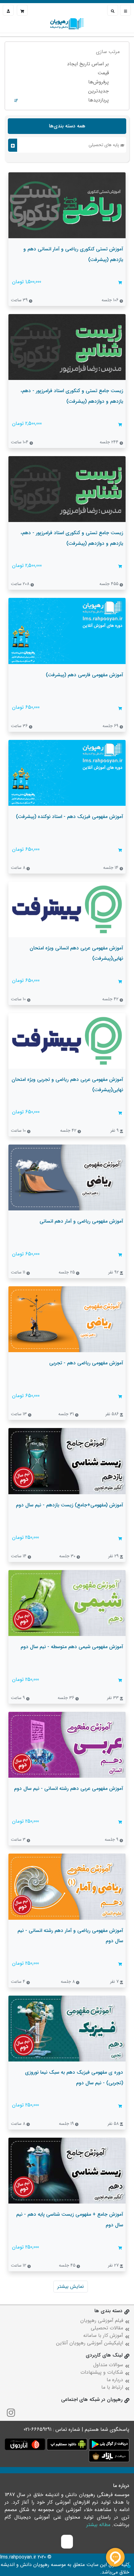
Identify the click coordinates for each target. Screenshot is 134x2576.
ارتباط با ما (112, 2387)
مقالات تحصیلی (107, 2328)
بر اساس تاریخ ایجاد (88, 64)
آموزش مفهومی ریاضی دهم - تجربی (86, 1363)
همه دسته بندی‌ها (67, 126)
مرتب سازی (108, 52)
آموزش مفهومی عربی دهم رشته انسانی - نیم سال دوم (69, 1788)
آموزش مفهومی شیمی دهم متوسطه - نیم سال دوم (72, 1647)
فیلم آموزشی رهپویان (102, 2320)
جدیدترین (98, 91)
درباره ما (115, 2380)
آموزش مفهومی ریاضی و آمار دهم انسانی (81, 1221)
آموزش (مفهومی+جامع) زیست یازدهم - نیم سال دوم (69, 1505)
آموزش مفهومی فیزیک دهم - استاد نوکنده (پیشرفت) (69, 817)
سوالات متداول (108, 2365)
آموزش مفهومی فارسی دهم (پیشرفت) (84, 675)
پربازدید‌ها (98, 100)
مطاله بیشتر (98, 2525)
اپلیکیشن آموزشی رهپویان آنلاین (90, 2343)
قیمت (103, 73)
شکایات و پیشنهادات (102, 2372)
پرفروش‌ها (98, 82)
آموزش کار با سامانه (103, 2335)
